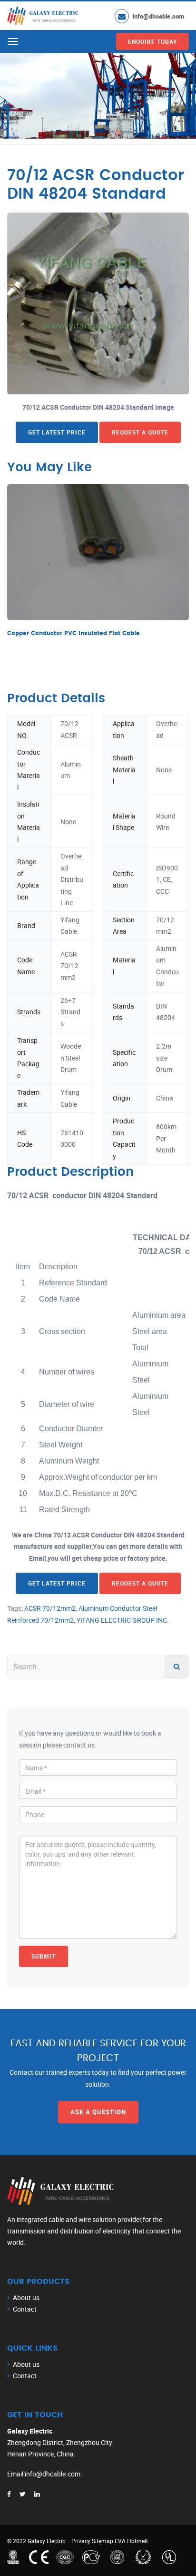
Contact (25, 2309)
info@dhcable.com (158, 16)
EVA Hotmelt (131, 2541)
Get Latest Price (57, 432)
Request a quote (140, 432)
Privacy (81, 2541)
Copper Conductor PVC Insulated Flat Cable (73, 633)
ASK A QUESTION (98, 2112)
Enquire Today (152, 41)
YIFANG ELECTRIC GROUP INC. (123, 1620)
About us (26, 2298)
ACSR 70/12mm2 (50, 1608)
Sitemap (103, 2541)
